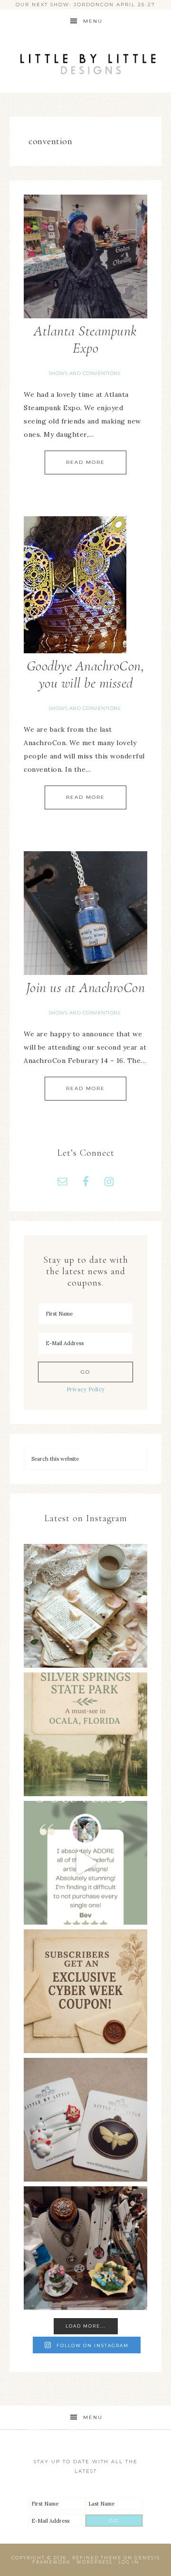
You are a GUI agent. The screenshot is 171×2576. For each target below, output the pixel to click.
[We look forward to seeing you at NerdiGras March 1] (85, 2248)
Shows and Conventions (85, 373)
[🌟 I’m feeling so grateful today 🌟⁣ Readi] (85, 1863)
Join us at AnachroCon (86, 988)
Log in (129, 2562)
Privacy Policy (86, 1389)
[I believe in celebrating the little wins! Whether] (85, 1606)
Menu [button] (93, 21)
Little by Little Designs (85, 63)
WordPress (95, 2562)
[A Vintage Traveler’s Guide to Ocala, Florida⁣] (85, 1734)
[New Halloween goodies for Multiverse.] (85, 2120)
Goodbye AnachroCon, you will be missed (86, 674)
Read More (85, 462)
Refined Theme (97, 2558)
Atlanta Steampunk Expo (85, 339)
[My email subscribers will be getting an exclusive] (85, 1991)
